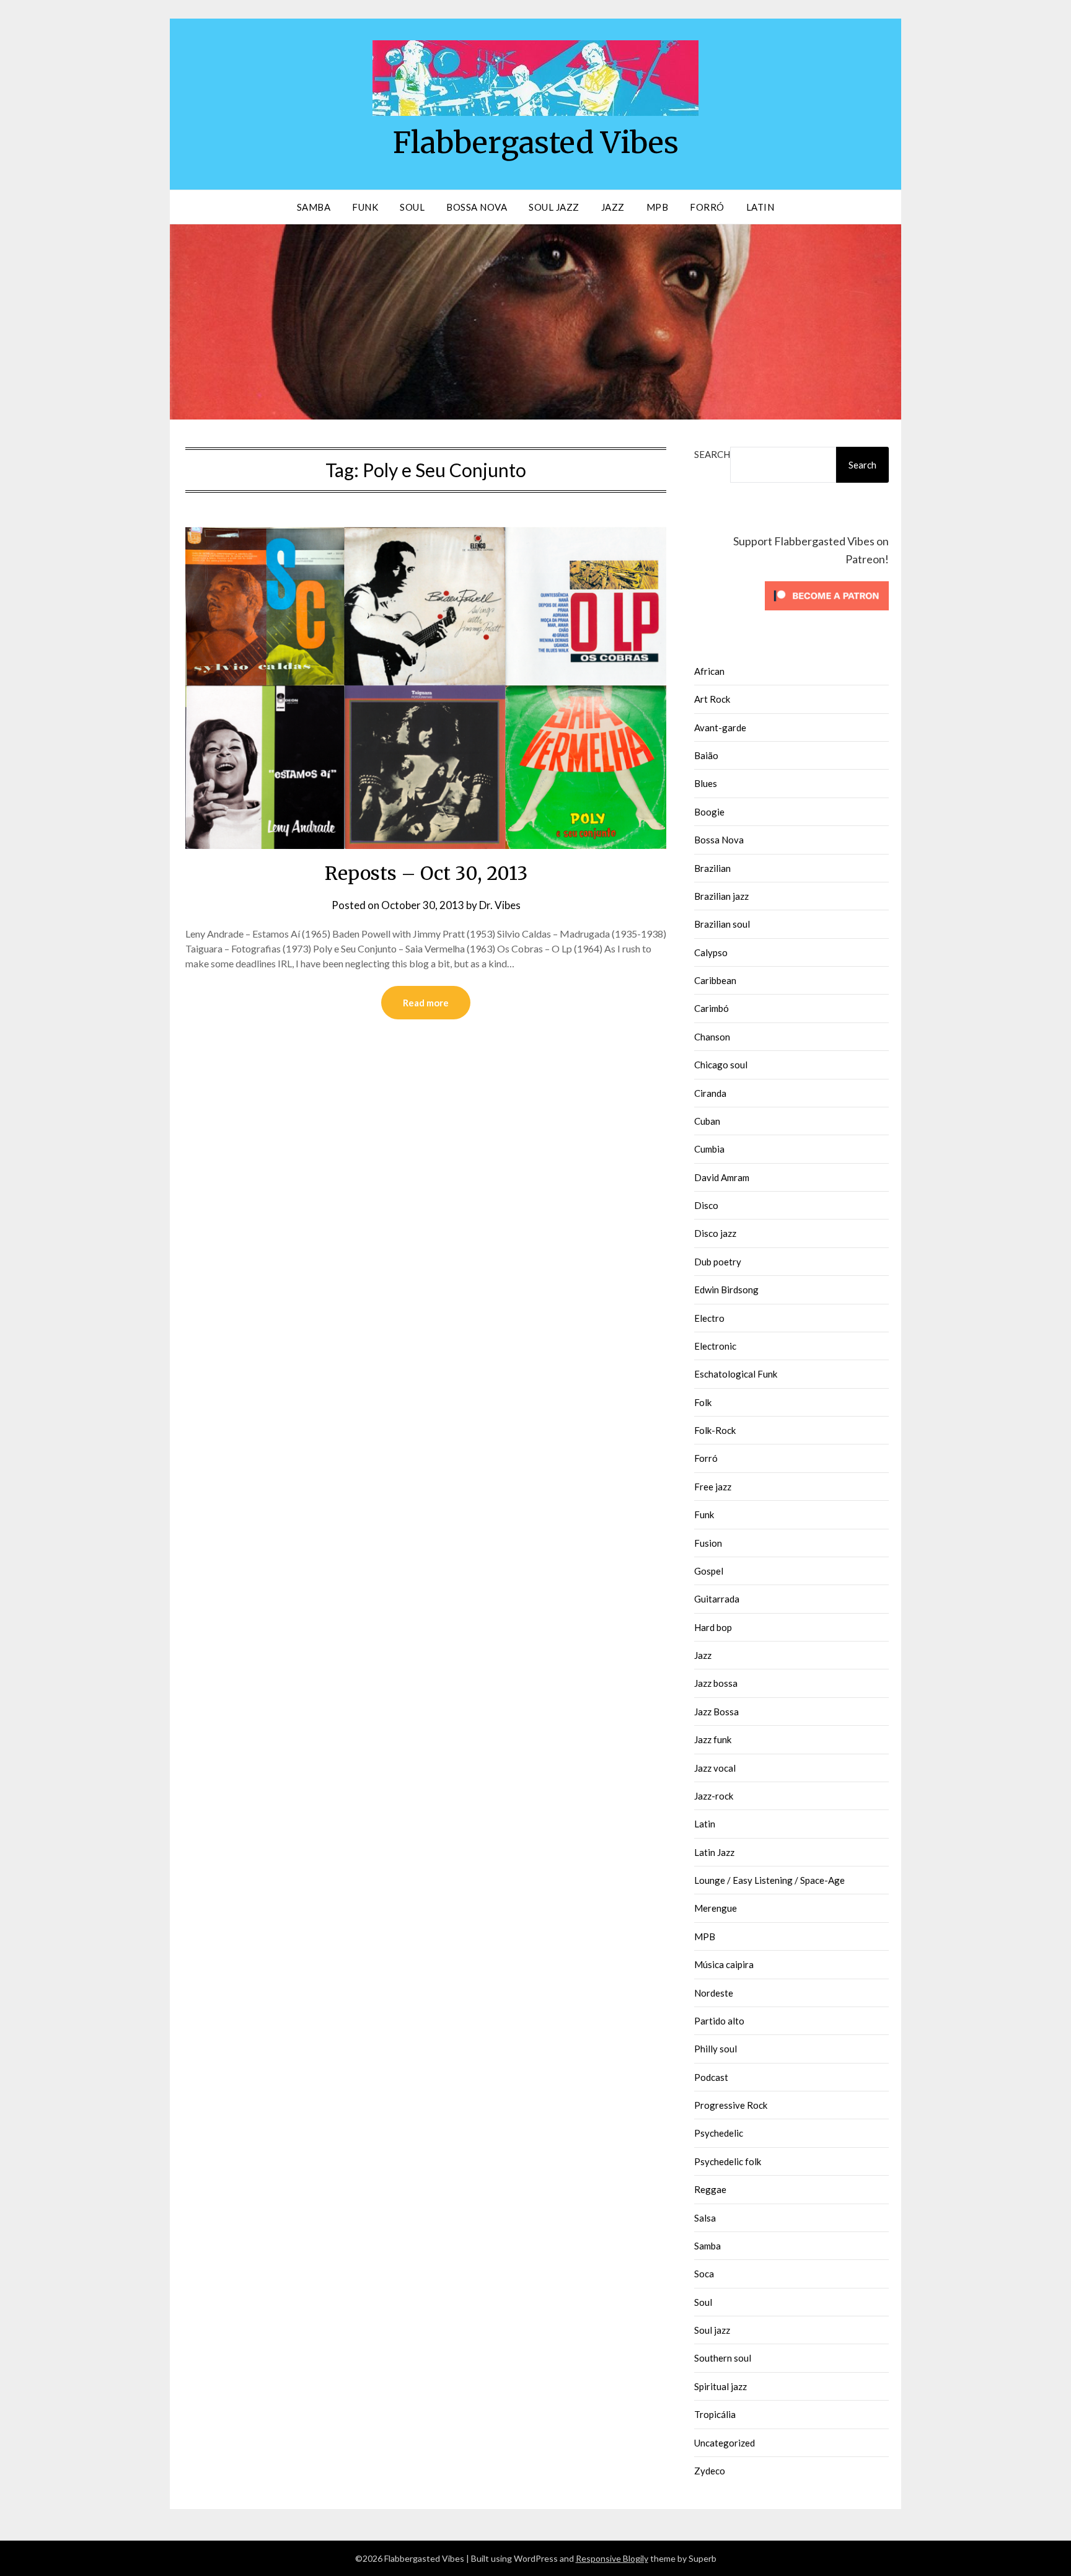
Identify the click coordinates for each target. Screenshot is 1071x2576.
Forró (707, 207)
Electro (709, 1318)
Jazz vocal (715, 1768)
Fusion (708, 1543)
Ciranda (710, 1093)
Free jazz (713, 1487)
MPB (658, 207)
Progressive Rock (731, 2105)
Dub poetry (718, 1262)
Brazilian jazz (721, 896)
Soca (704, 2274)
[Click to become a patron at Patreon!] (827, 613)
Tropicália (715, 2414)
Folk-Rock (715, 1430)
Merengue (716, 1908)
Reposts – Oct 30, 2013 (426, 873)
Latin (760, 207)
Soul (412, 207)
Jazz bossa (716, 1683)
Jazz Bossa (716, 1712)
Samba (314, 207)
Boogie (709, 812)
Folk (703, 1402)
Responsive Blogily (612, 2558)
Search (712, 454)
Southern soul (723, 2358)
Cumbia (709, 1149)
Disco (706, 1205)
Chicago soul (721, 1065)
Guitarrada (717, 1599)
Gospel (709, 1571)
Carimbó (712, 1008)
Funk (365, 207)
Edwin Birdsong (726, 1290)
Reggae (710, 2189)
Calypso (711, 952)
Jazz (613, 207)
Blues (706, 783)
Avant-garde (720, 728)
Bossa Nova (477, 207)
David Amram (722, 1177)
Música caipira (724, 1964)
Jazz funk (713, 1739)
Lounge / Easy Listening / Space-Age (769, 1880)
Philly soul (716, 2049)
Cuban (707, 1121)
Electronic (715, 1346)
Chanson (712, 1037)
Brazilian (712, 868)
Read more (426, 1003)
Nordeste (714, 1993)
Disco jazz (715, 1233)
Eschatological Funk (736, 1374)
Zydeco (710, 2471)
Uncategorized (725, 2443)
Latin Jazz (714, 1852)
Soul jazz (712, 2330)
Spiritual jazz (721, 2386)
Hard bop (713, 1627)
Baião (706, 755)
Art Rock (712, 699)
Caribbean (715, 980)
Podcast (711, 2077)
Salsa (705, 2218)
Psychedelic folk (728, 2161)
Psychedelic (719, 2133)
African (709, 671)
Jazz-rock (714, 1796)
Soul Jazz (554, 207)
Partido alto (719, 2021)
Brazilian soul (722, 924)
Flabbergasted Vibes (536, 143)
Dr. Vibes (500, 905)
